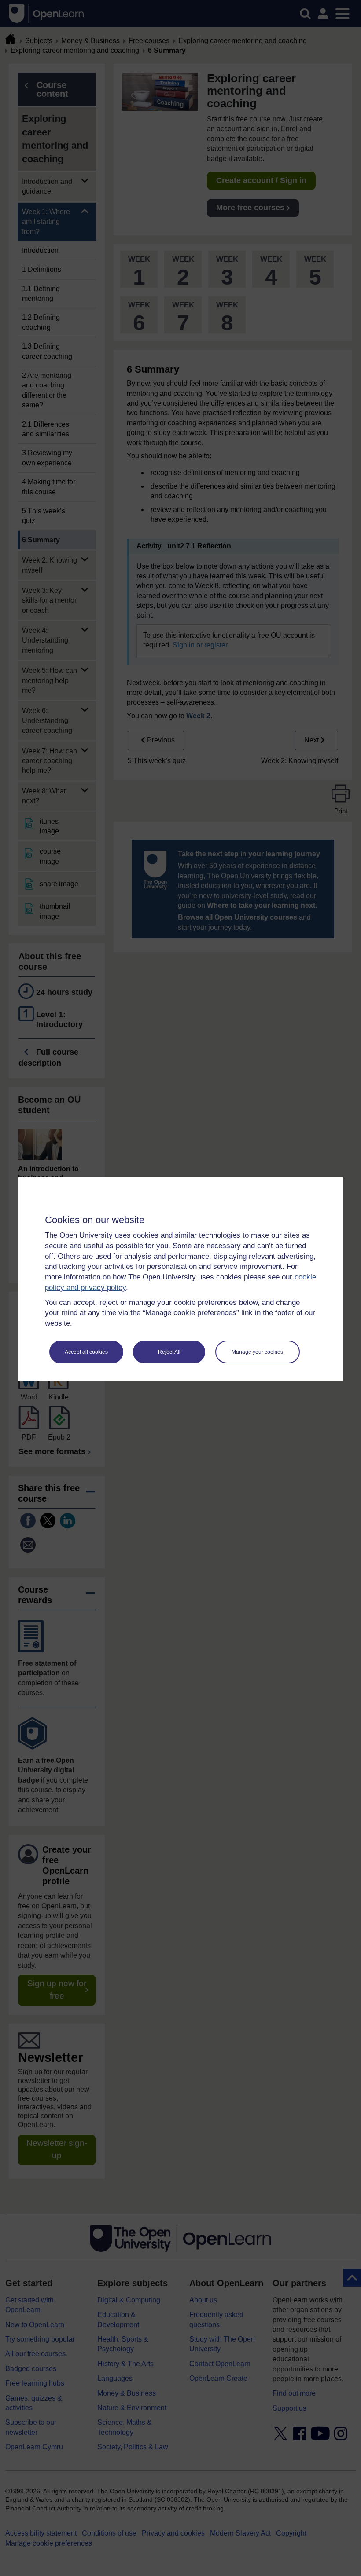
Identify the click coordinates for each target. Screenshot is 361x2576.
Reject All (169, 1352)
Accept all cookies (86, 1352)
